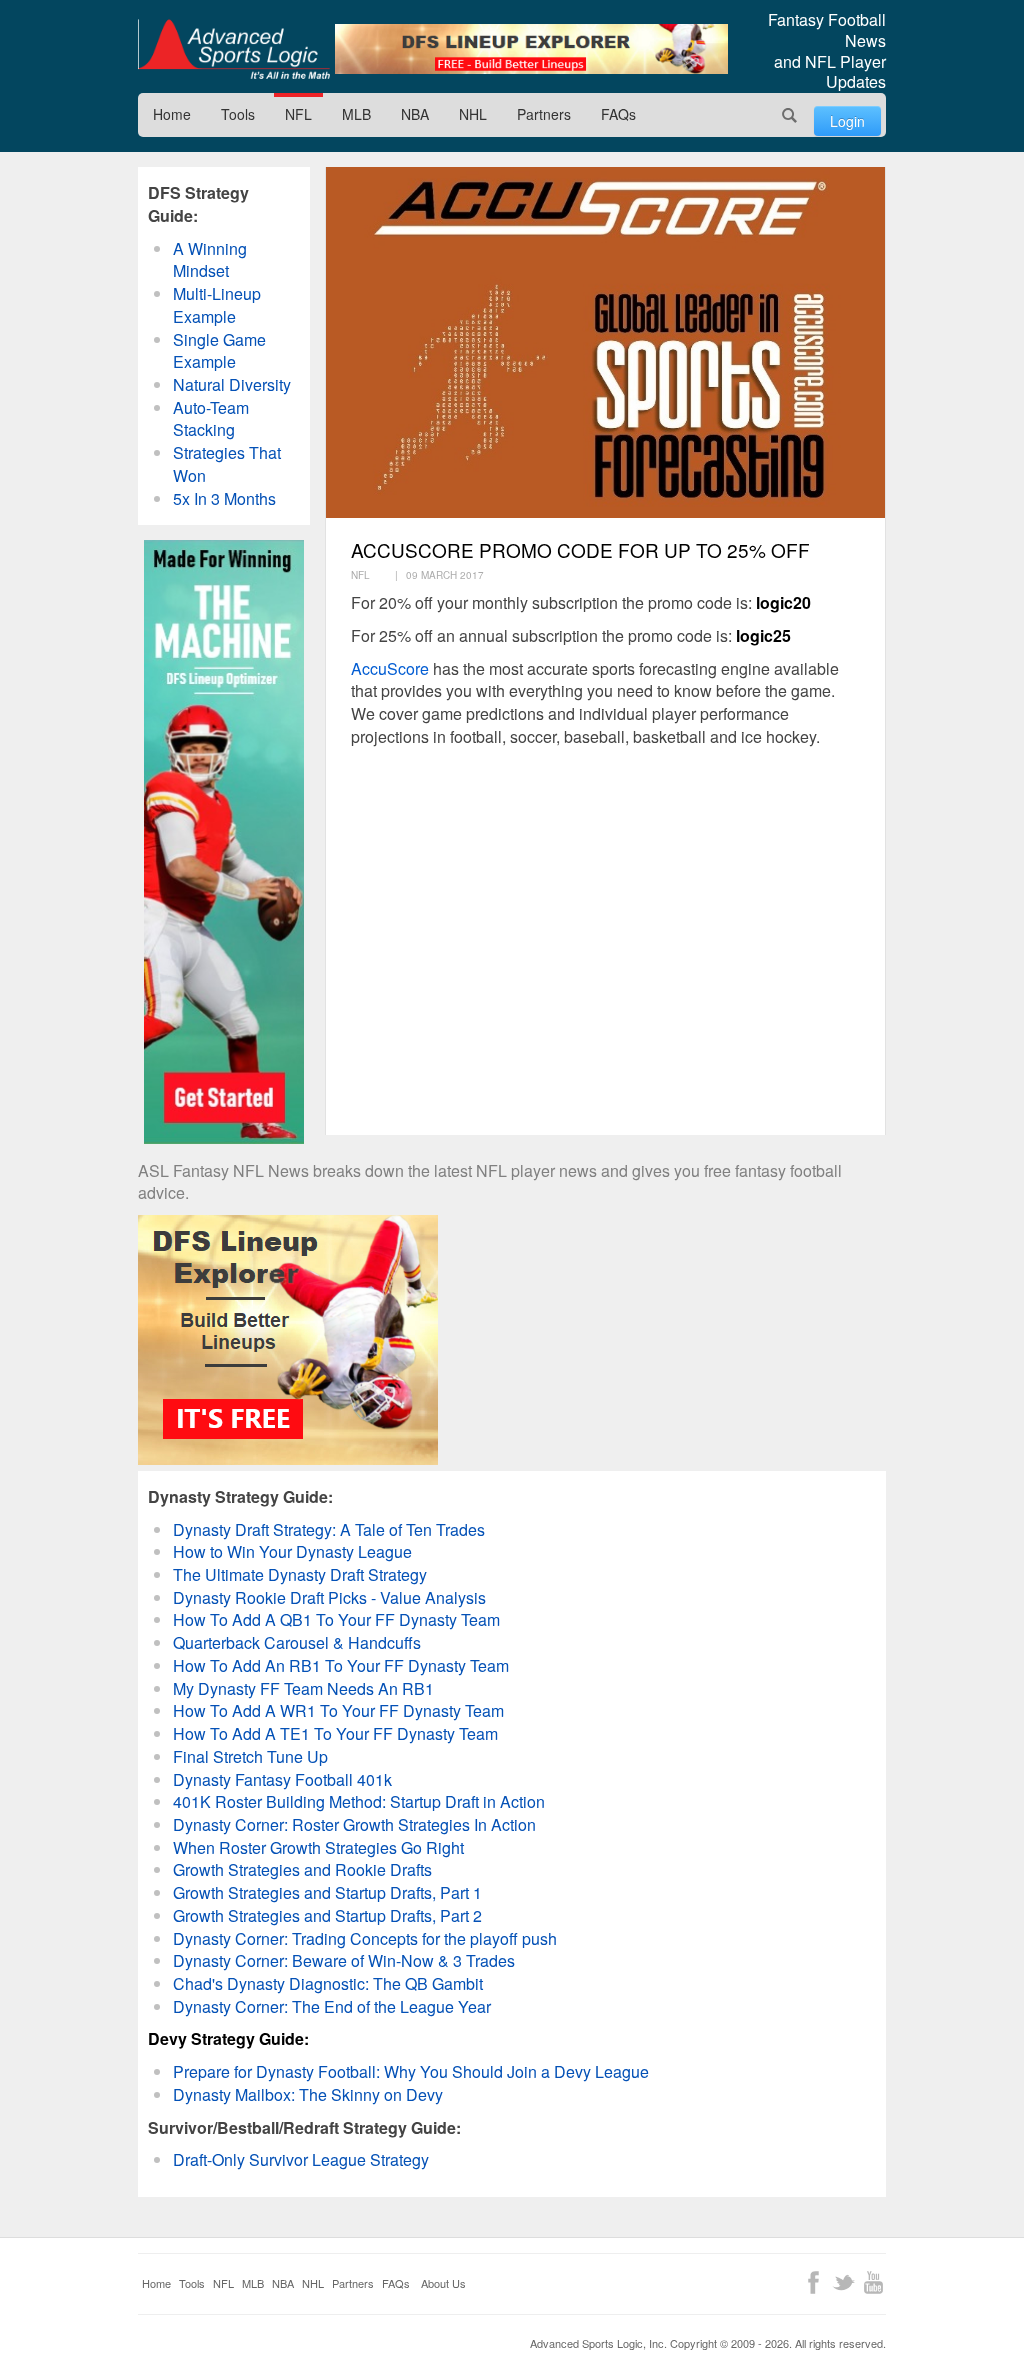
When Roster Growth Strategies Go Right (318, 1847)
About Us (443, 2283)
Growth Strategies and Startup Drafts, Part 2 (327, 1915)
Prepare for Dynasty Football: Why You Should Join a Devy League (411, 2071)
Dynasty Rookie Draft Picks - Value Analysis (329, 1597)
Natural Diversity (232, 384)
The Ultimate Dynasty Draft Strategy (300, 1574)
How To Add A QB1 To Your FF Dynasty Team (336, 1619)
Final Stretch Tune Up (250, 1756)
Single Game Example (219, 351)
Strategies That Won (227, 464)
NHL (473, 114)
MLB (356, 114)
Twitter (843, 2282)
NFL (298, 114)
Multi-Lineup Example (217, 305)
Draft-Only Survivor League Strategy (301, 2159)
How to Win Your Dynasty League (292, 1551)
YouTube (873, 2282)
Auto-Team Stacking (211, 419)
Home (172, 114)
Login (847, 121)
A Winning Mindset (210, 260)
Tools (238, 114)
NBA (415, 114)
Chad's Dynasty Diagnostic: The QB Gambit (328, 1983)
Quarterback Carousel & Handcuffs (297, 1642)
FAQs (618, 114)
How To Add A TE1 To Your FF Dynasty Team (335, 1733)
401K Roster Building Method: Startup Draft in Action (359, 1801)
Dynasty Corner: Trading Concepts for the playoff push (365, 1938)
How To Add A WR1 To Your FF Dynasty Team (338, 1710)
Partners (544, 114)
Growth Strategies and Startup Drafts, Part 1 (327, 1892)
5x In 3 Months (224, 498)
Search (790, 115)
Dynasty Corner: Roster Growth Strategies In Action (354, 1824)
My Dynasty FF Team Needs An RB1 (303, 1688)
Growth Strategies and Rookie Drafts (302, 1869)
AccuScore (390, 668)
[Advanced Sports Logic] (234, 49)
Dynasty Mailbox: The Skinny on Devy (308, 2094)
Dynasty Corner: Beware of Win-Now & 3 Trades (344, 1960)
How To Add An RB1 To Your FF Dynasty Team (341, 1665)
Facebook (813, 2282)
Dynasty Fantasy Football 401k (282, 1779)
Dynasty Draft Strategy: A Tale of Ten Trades (329, 1529)
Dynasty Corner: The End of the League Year (332, 2006)
